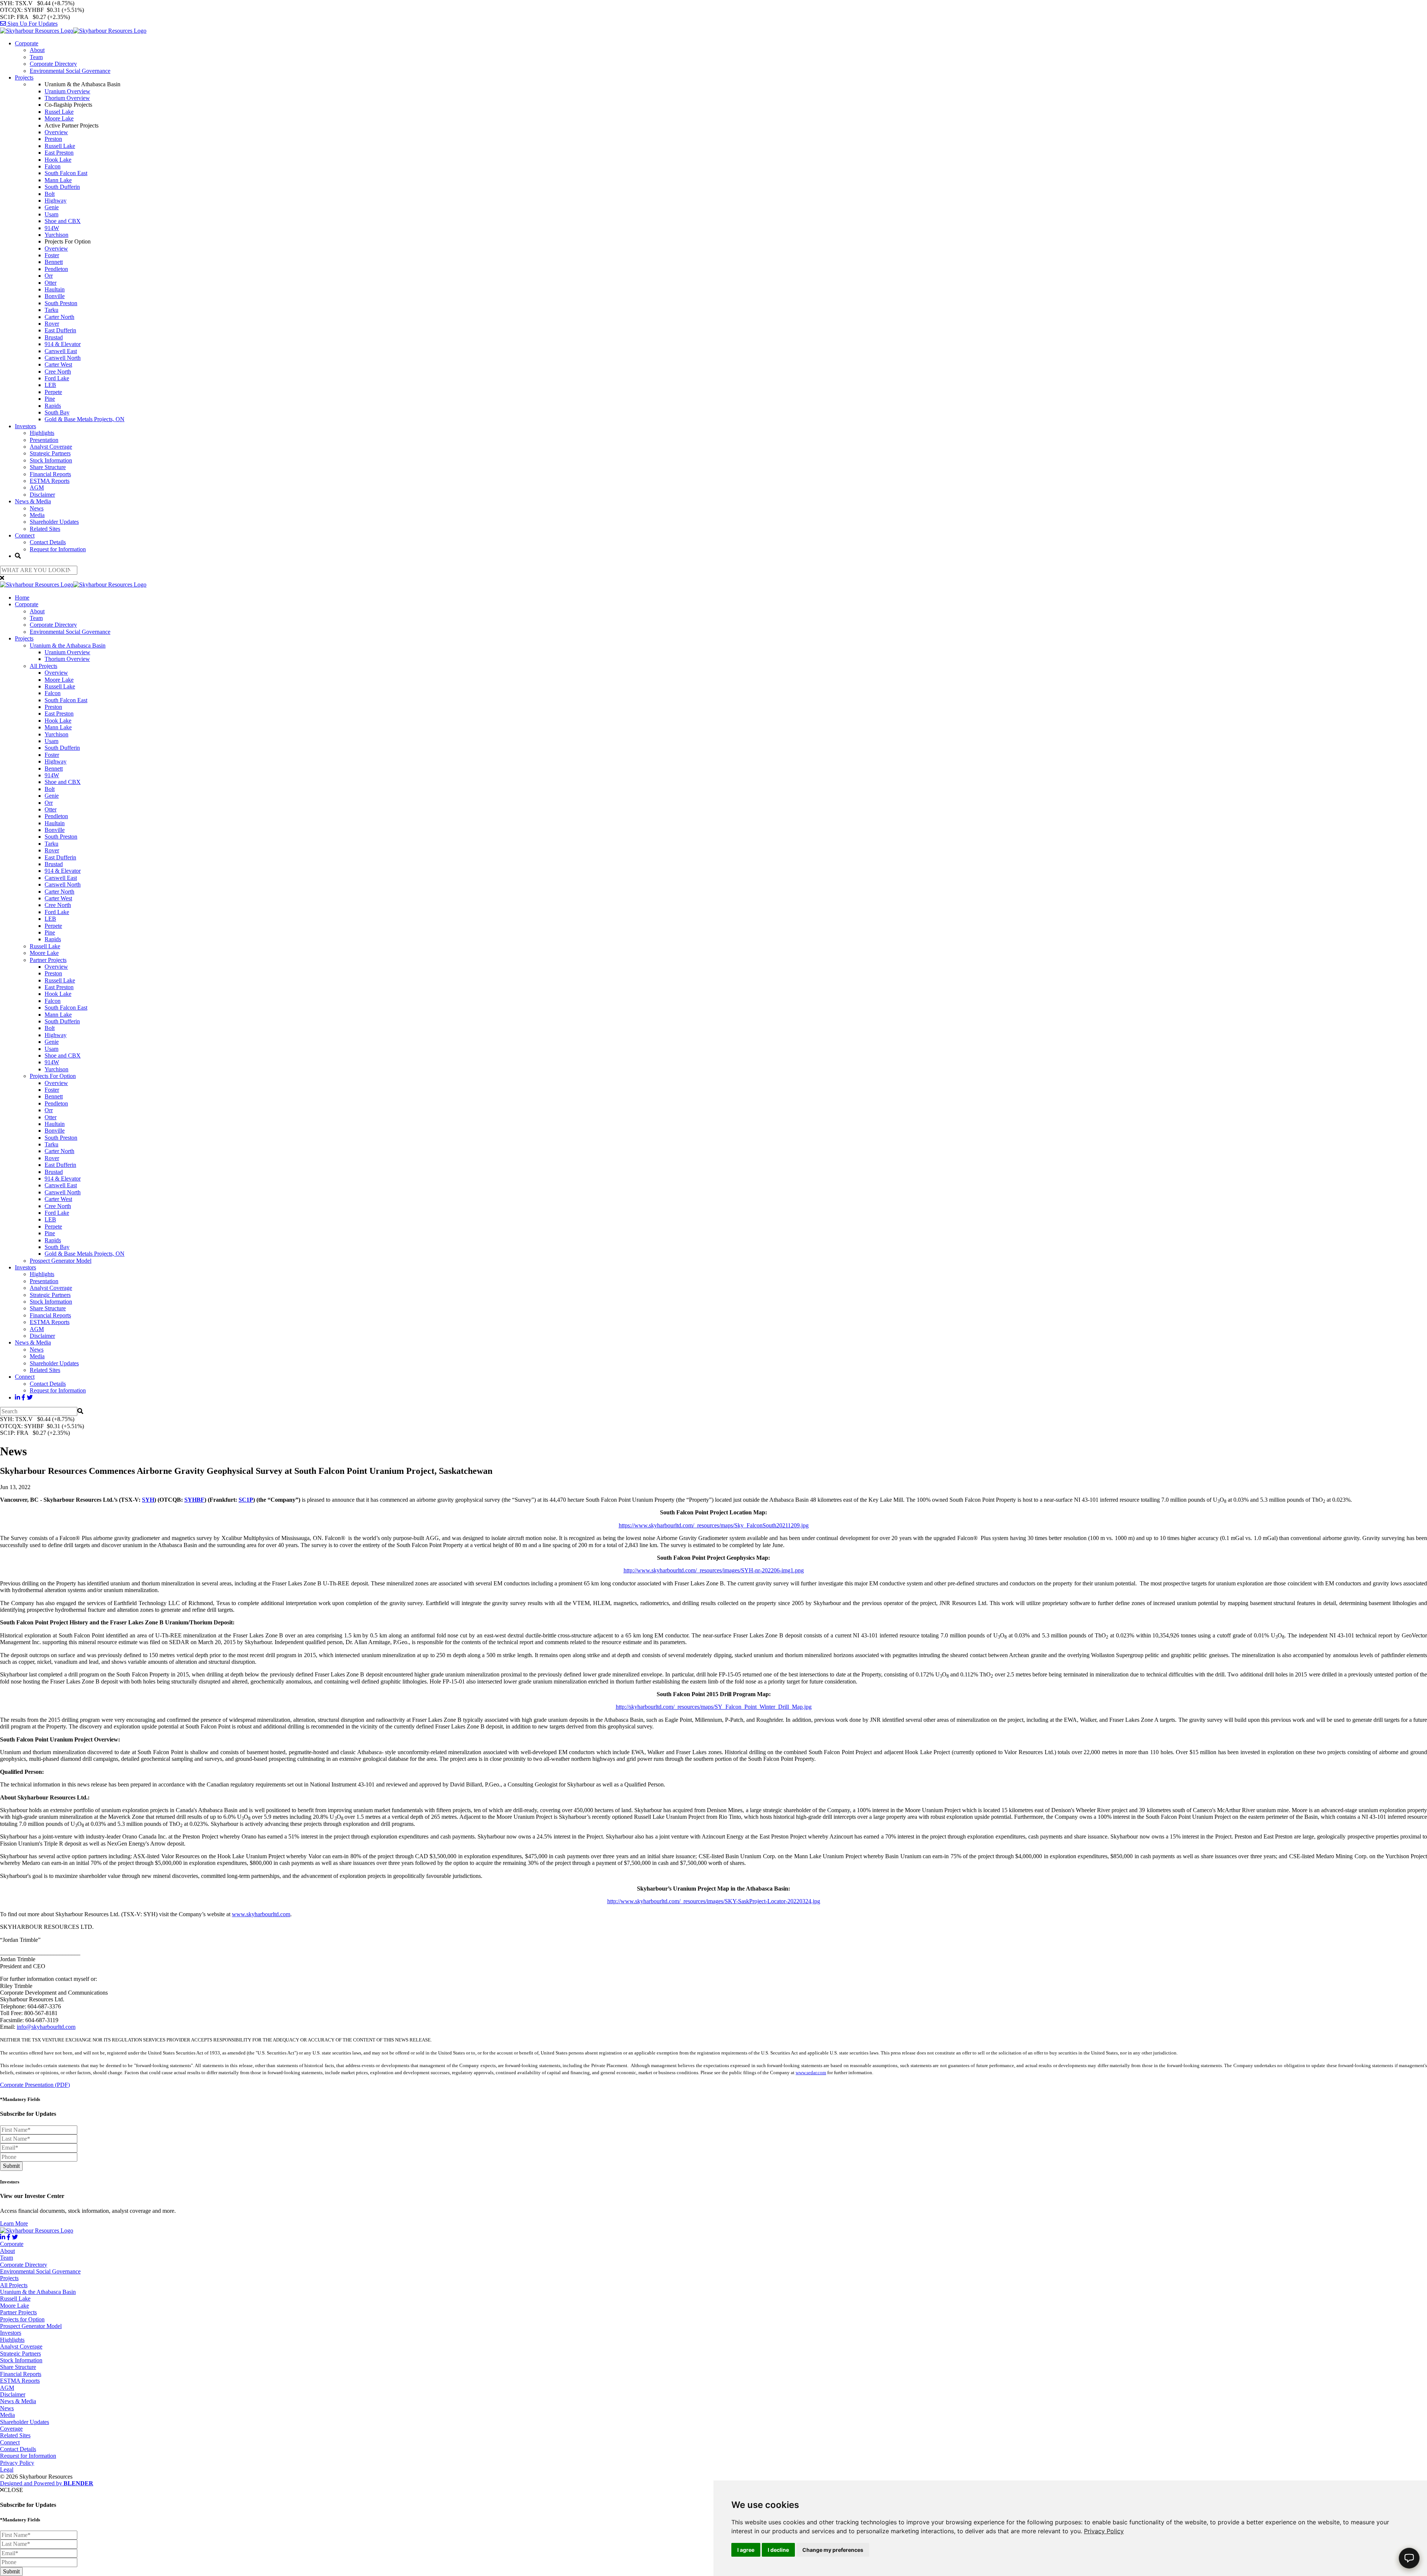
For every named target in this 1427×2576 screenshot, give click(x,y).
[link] (1104, 2531)
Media (37, 515)
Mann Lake (58, 180)
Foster (52, 255)
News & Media (33, 501)
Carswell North (63, 358)
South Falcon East (66, 173)
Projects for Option (22, 2319)
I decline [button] (778, 2550)
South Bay (57, 412)
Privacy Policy (1104, 2531)
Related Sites (45, 529)
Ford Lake (57, 378)
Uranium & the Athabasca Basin (68, 645)
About (37, 50)
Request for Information (58, 549)
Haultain (55, 289)
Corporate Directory (53, 64)
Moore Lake (59, 118)
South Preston (61, 303)
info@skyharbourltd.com (46, 2027)
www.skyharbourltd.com (261, 1914)
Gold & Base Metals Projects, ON (85, 419)
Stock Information (51, 460)
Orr (49, 276)
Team (36, 57)
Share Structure (48, 467)
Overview (56, 132)
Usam (51, 214)
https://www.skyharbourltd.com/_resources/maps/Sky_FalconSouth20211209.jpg (714, 1525)
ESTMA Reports (50, 481)
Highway (56, 201)
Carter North (59, 317)
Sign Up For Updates (32, 24)
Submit (11, 2166)
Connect (25, 535)
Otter (51, 283)
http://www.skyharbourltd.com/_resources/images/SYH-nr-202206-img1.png (714, 1570)
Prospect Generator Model (61, 1261)
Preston (53, 139)
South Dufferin (62, 187)
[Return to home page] (73, 31)
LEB (50, 385)
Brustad (54, 337)
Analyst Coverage (51, 447)
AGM (37, 488)
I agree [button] (746, 2550)
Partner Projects (48, 960)
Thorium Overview (67, 98)
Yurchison (56, 235)
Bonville (55, 296)
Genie (52, 207)
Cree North (58, 372)
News (37, 508)
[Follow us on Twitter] (30, 1397)
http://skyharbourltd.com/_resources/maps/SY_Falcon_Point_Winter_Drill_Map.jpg (714, 1707)
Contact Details (48, 542)
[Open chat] (1409, 2558)
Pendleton (56, 269)
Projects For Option (53, 1076)
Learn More (14, 2223)
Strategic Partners (50, 453)
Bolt (50, 194)
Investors (25, 426)
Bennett (54, 262)
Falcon (53, 166)
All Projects (43, 666)
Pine (50, 399)
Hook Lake (58, 160)
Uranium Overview (67, 91)
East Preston (59, 153)
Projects (24, 78)
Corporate (27, 43)
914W (52, 228)
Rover (52, 324)
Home (22, 598)
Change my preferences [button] (833, 2550)
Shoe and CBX (63, 221)
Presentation (44, 440)
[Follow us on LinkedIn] (17, 1397)
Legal (7, 2470)
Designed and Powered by (47, 2483)
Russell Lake (60, 146)
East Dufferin (60, 330)
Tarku (51, 310)
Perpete (53, 392)
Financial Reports (50, 474)
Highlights (42, 433)
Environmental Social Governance (70, 71)
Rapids (53, 406)
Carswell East (61, 351)
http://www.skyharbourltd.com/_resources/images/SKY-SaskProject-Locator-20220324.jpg (714, 1901)
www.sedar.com (811, 2073)
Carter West (58, 364)
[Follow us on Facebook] (23, 1397)
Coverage (11, 2429)
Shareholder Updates (54, 522)
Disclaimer (42, 495)
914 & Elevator (63, 344)
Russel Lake (59, 112)
